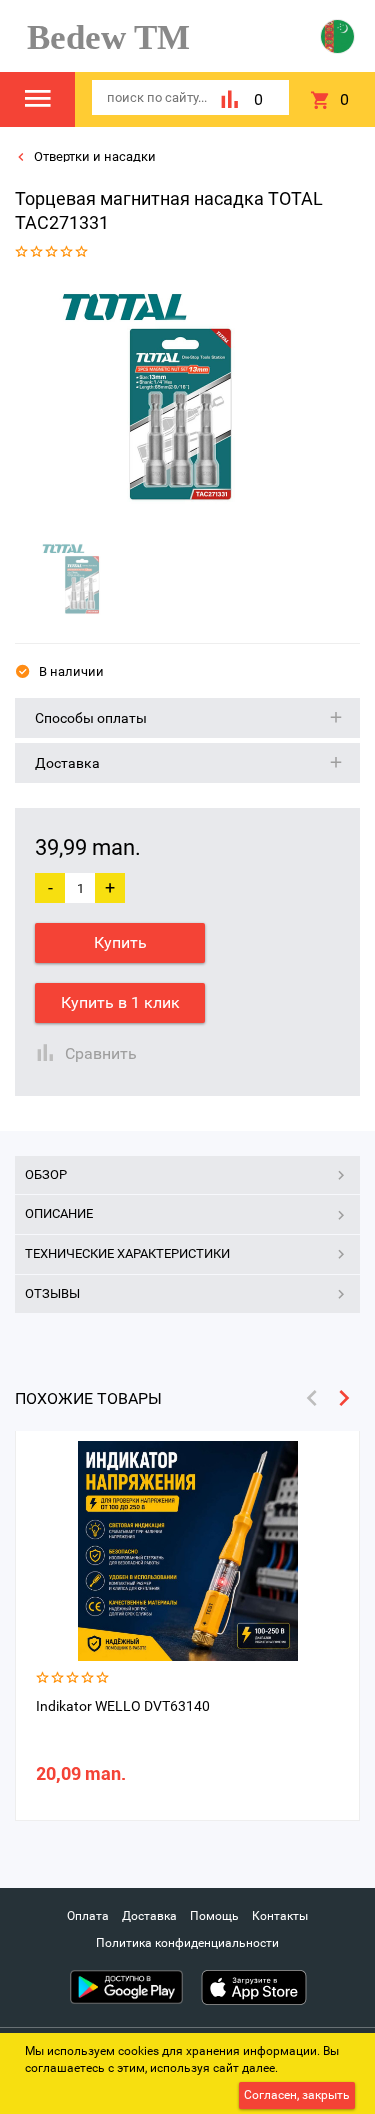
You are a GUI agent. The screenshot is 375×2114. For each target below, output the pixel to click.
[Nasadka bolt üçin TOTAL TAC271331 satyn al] (180, 403)
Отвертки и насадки (93, 156)
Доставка (149, 1916)
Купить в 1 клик (120, 1002)
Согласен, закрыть (297, 2095)
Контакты (280, 1916)
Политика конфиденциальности (187, 1943)
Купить (120, 942)
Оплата (88, 1916)
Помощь (214, 1916)
